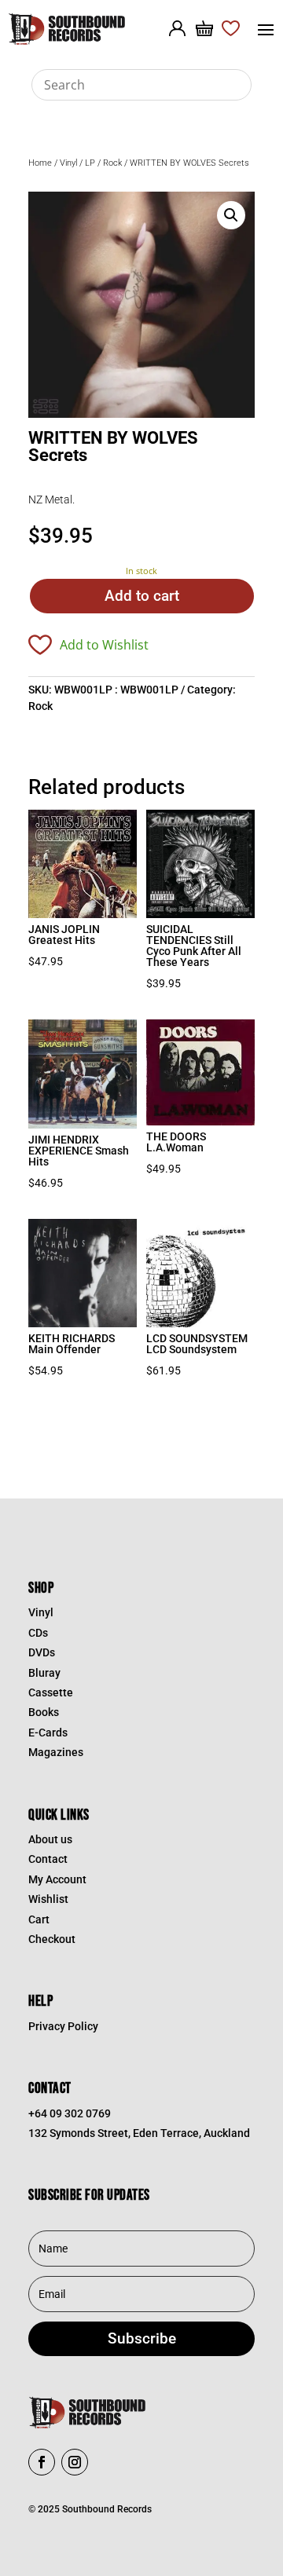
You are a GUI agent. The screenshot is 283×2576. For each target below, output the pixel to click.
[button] (231, 215)
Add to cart (142, 596)
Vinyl (68, 163)
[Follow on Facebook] (42, 2462)
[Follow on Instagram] (75, 2462)
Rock (112, 163)
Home (40, 163)
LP (90, 163)
